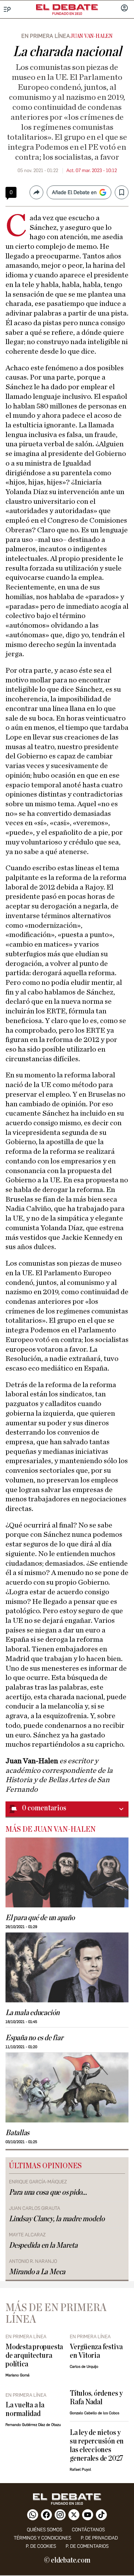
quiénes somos (44, 2530)
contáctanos (88, 2530)
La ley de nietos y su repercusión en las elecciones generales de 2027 (97, 2446)
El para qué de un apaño (40, 1918)
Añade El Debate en (74, 192)
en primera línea (46, 36)
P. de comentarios (87, 2546)
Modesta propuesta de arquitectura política (34, 2356)
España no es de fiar (34, 2038)
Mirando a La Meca (37, 2272)
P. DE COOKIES (41, 2546)
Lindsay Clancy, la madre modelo (57, 2219)
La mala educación (32, 2013)
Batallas (17, 2133)
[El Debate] (67, 7)
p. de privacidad (99, 2538)
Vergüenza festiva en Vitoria (96, 2351)
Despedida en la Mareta (43, 2245)
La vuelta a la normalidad (25, 2409)
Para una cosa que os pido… (48, 2192)
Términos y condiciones (42, 2538)
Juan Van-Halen (91, 36)
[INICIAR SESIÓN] (124, 9)
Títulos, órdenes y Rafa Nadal (96, 2398)
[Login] (124, 9)
